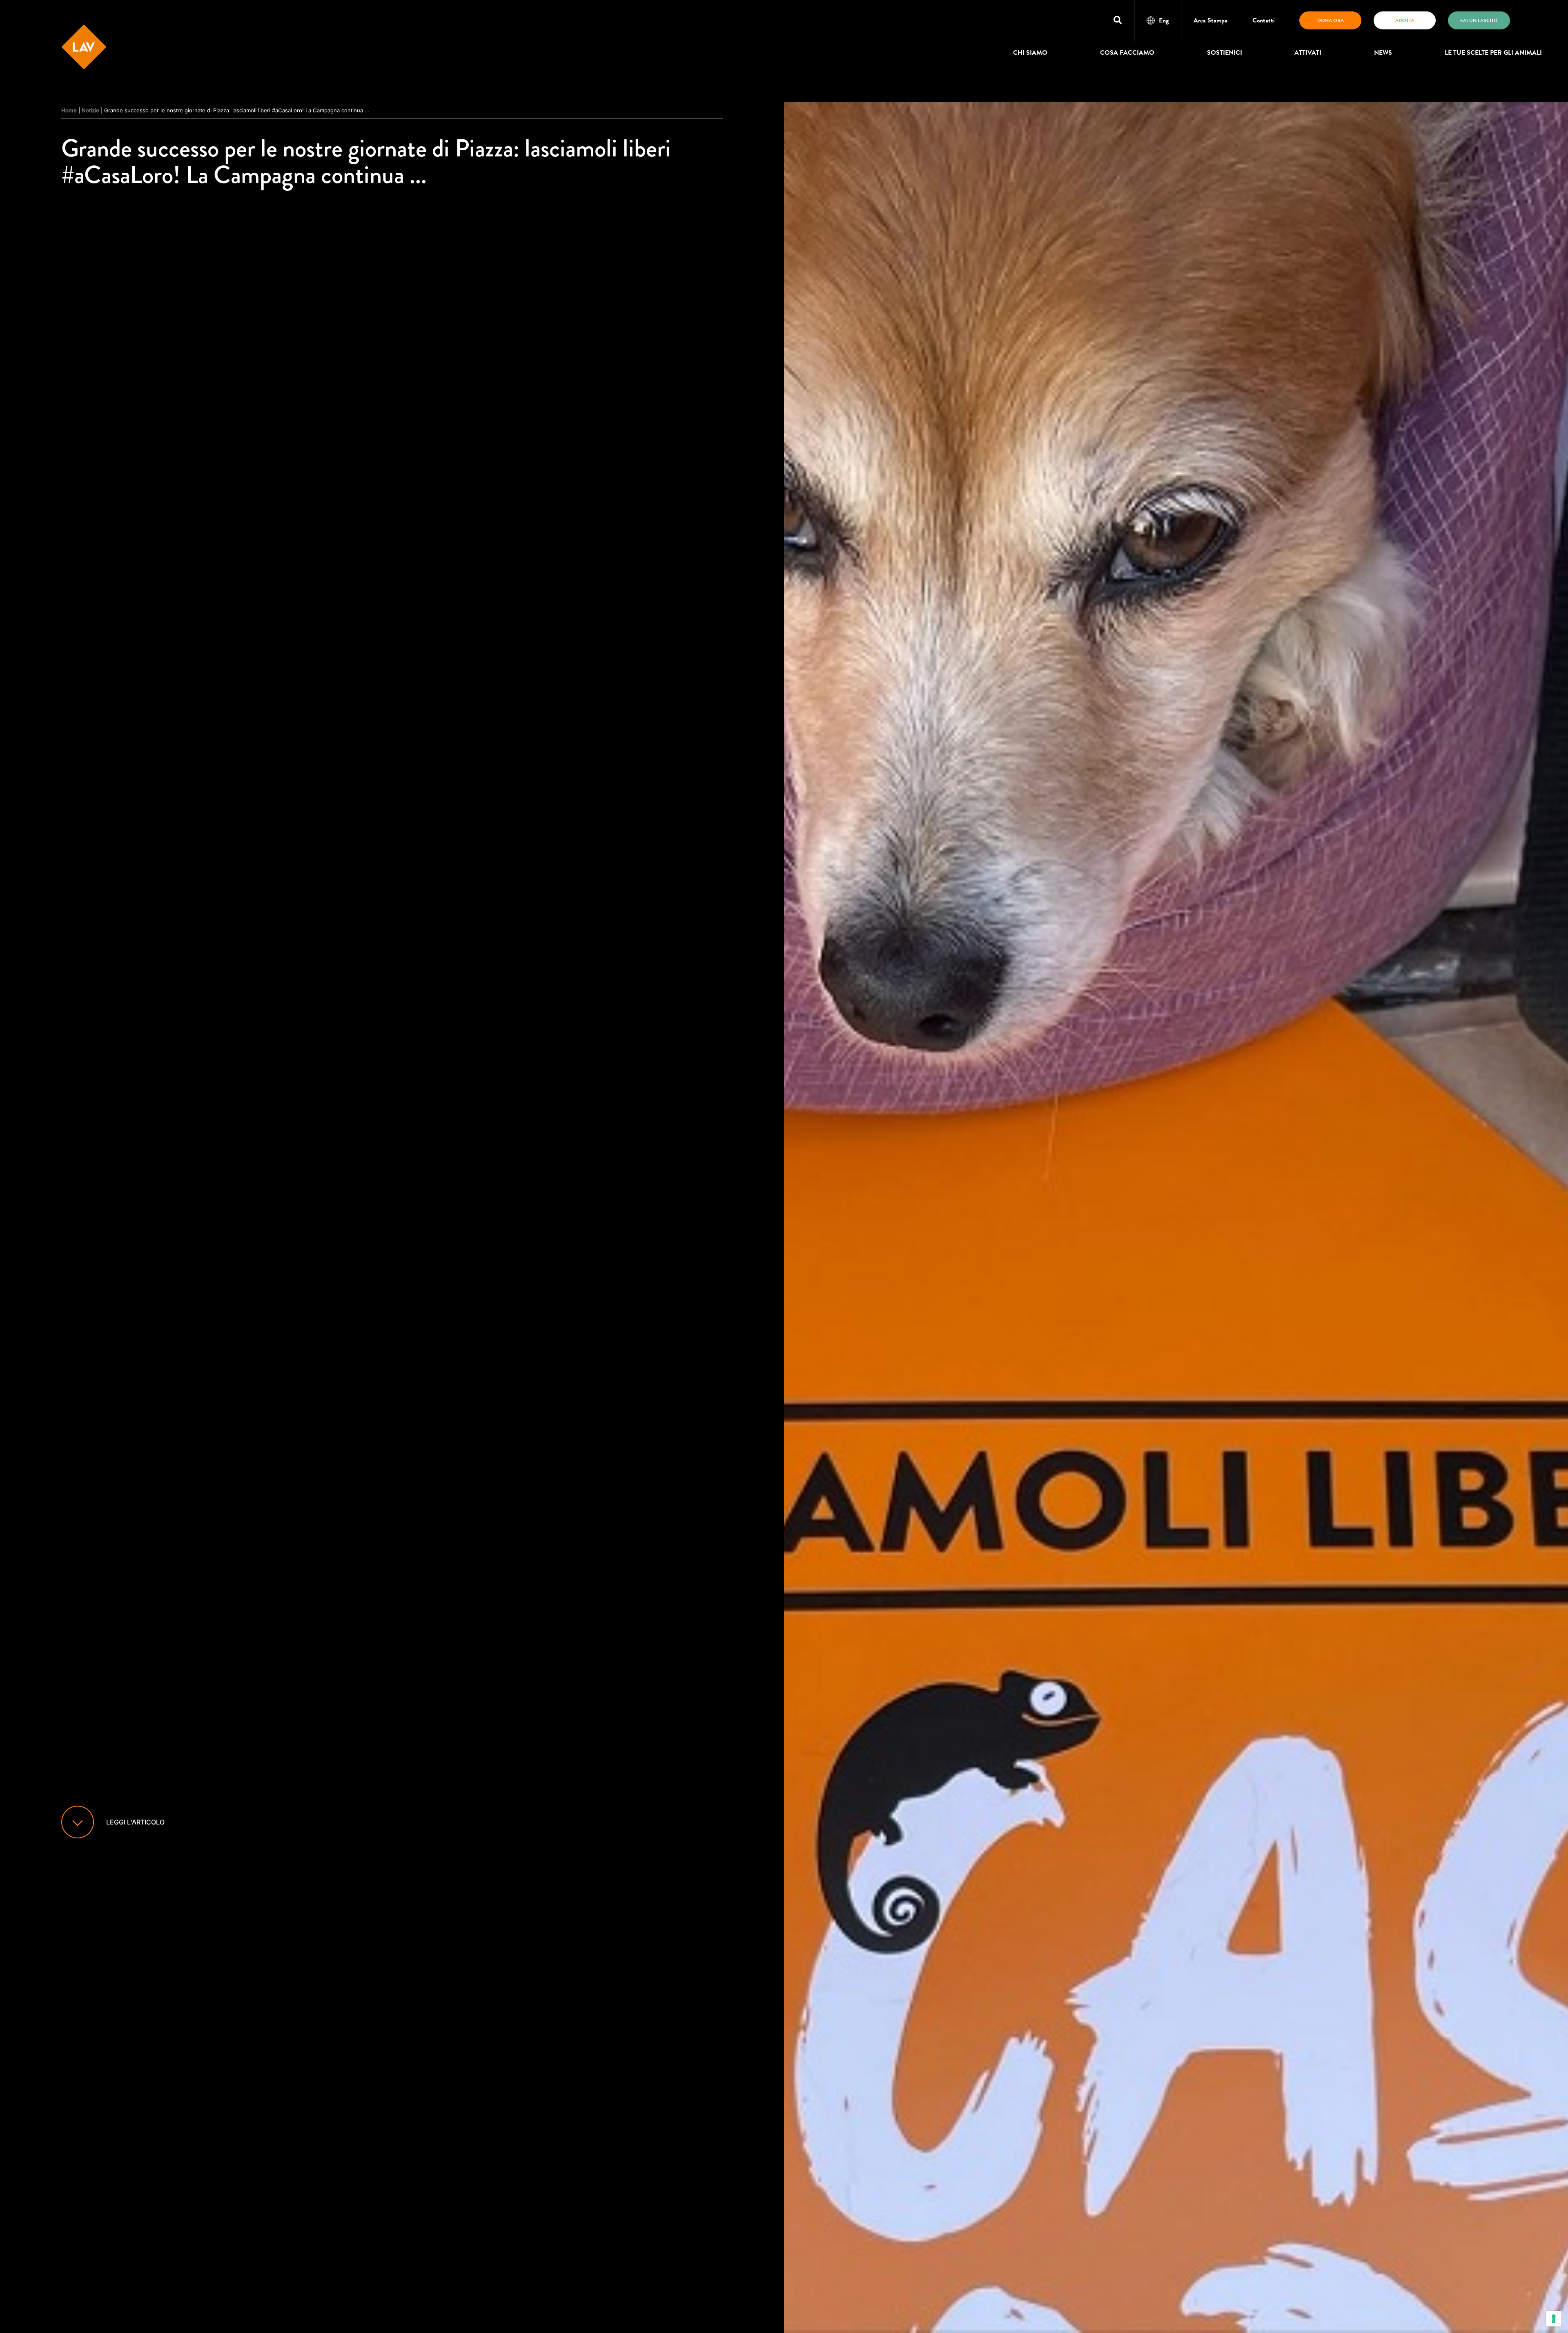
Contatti (1264, 20)
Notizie (90, 110)
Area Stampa (1211, 20)
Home (69, 110)
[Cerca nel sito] (1118, 21)
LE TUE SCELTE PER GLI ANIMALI (1493, 53)
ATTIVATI (1308, 53)
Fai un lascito (1479, 20)
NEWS (1383, 53)
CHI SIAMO (1030, 53)
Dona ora (1331, 20)
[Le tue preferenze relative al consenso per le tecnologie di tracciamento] (1554, 2319)
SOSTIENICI (1225, 53)
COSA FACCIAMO (1127, 53)
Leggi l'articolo (135, 1822)
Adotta (1405, 20)
